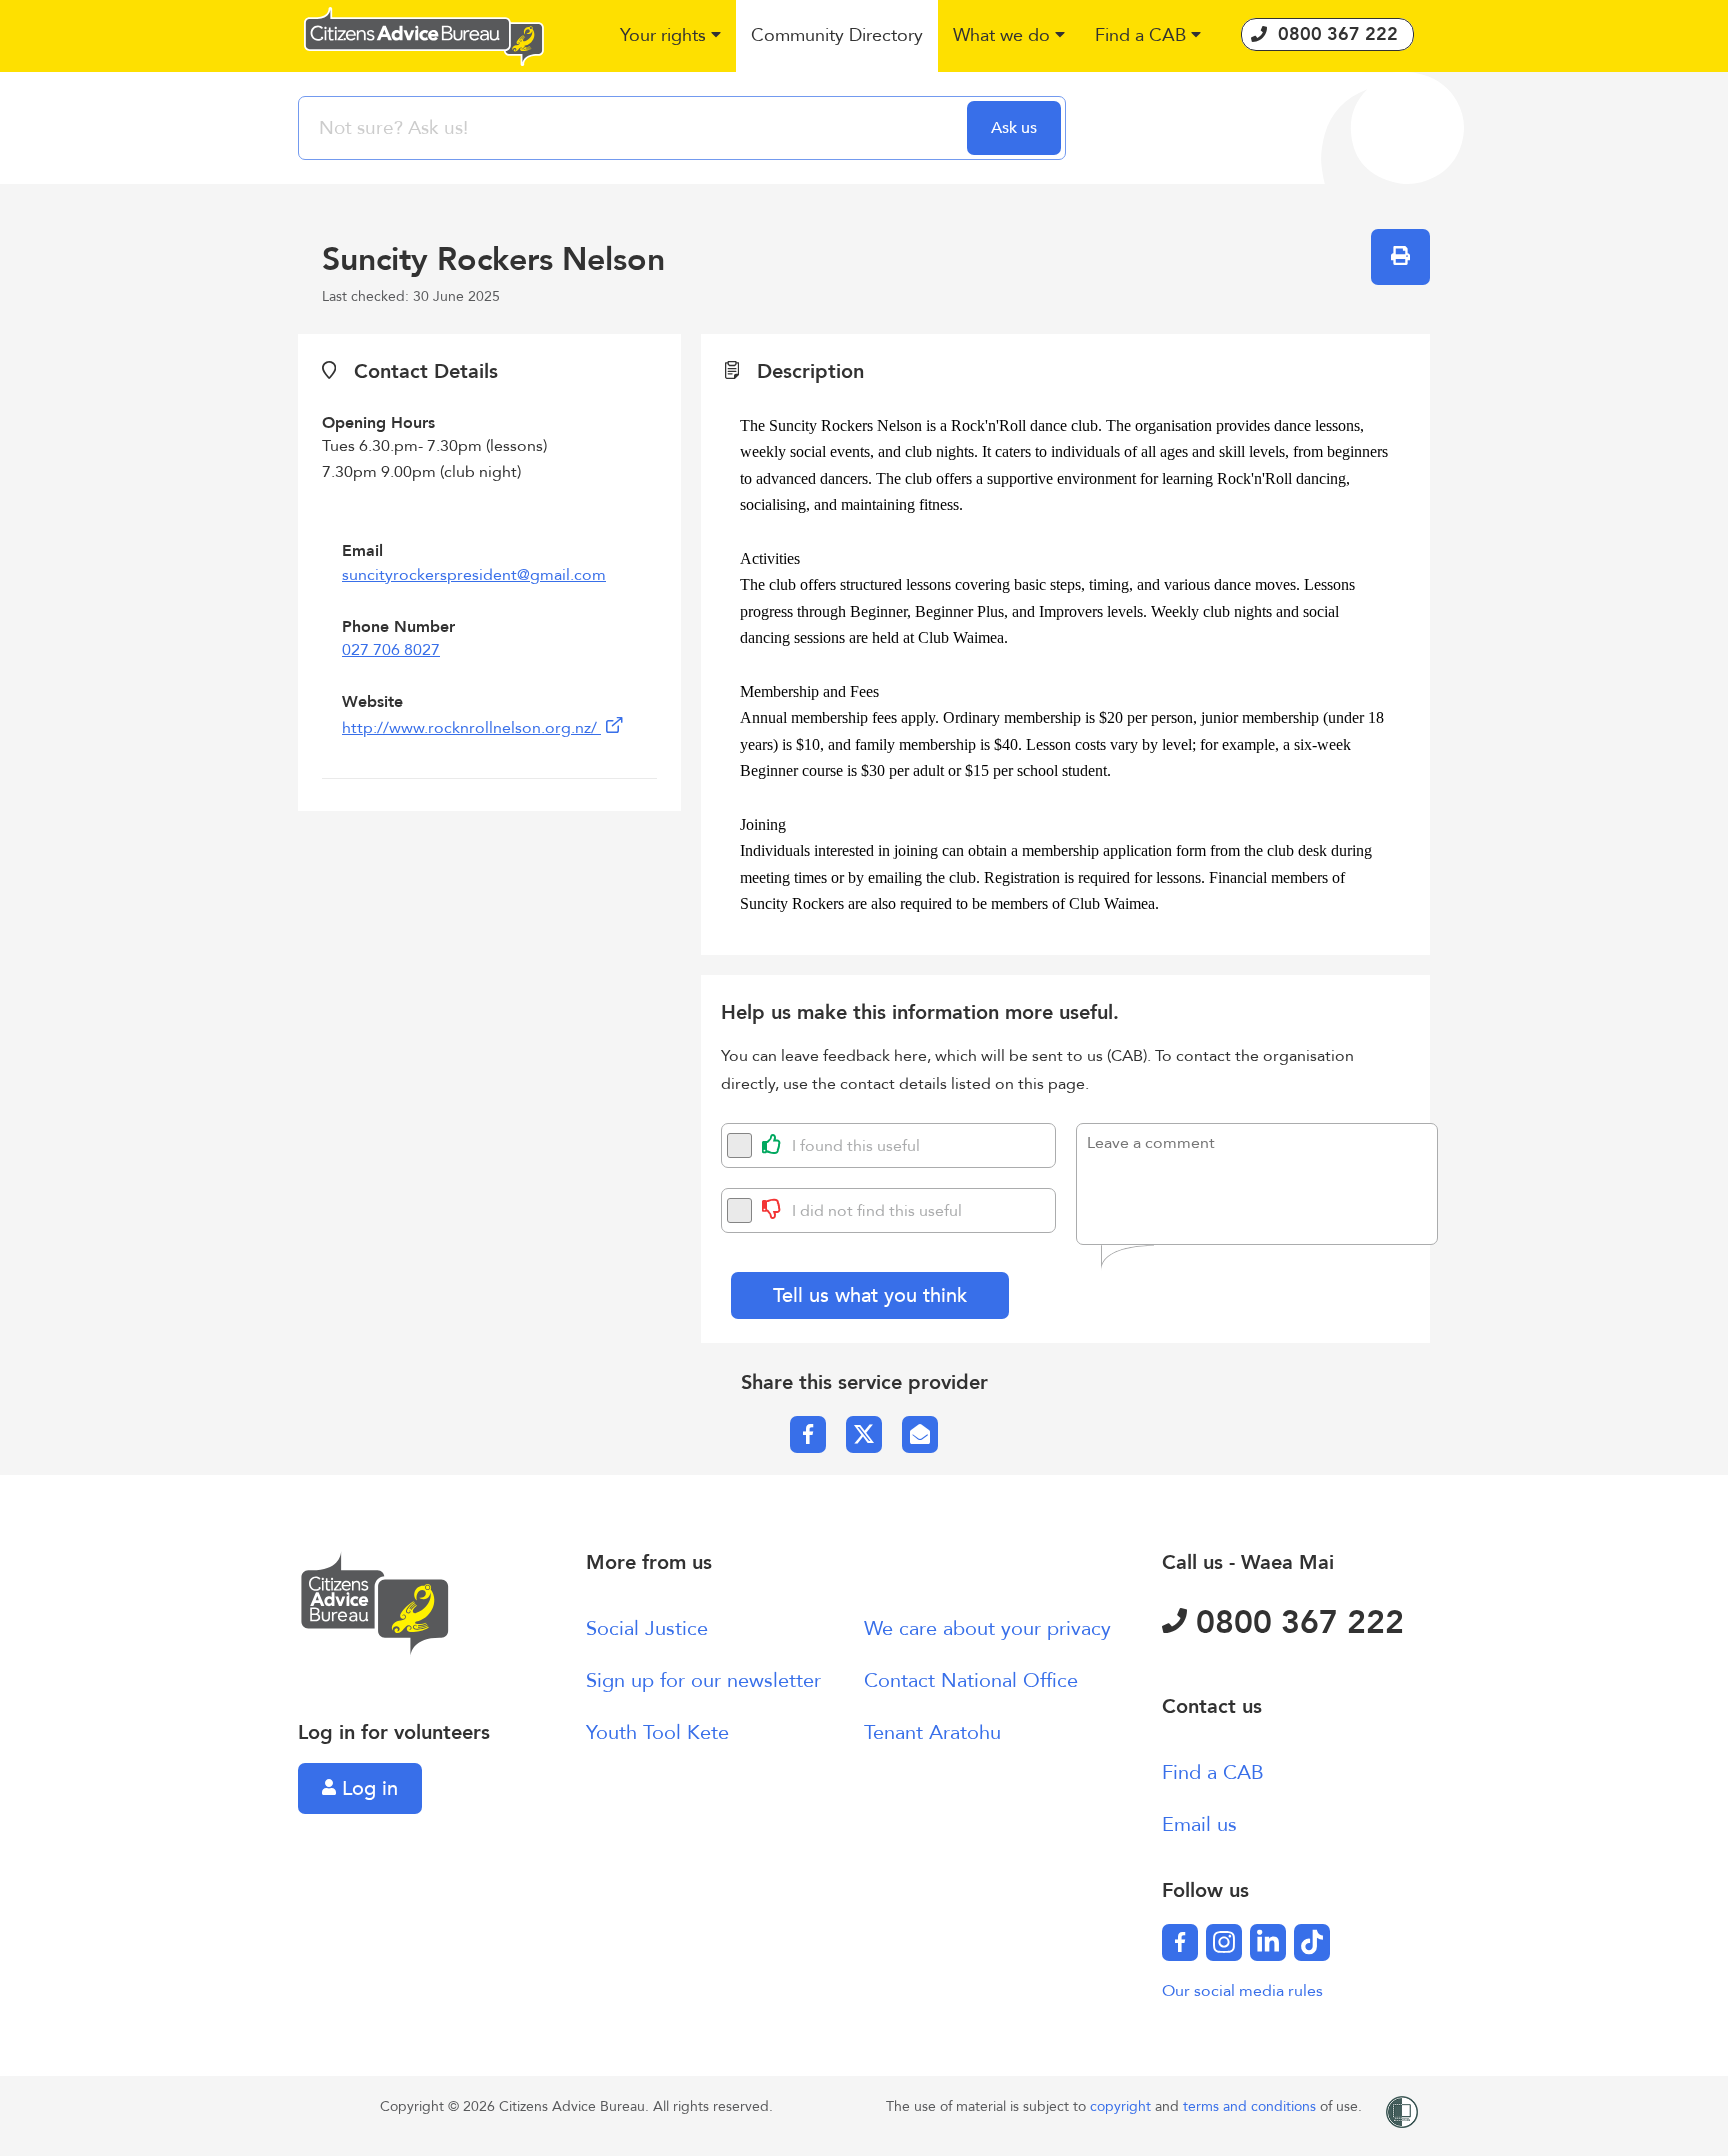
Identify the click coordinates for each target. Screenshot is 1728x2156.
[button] (670, 36)
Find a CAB (1213, 1772)
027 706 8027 (391, 650)
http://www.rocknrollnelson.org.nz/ (471, 728)
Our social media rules (1242, 1991)
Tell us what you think (870, 1295)
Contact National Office (971, 1680)
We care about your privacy (987, 1628)
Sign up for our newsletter (703, 1680)
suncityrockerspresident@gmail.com (474, 575)
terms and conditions (1251, 2106)
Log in (367, 1788)
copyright (1122, 2106)
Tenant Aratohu (932, 1732)
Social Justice (647, 1628)
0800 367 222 (1295, 1623)
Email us (1199, 1824)
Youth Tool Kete (657, 1732)
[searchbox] (635, 128)
